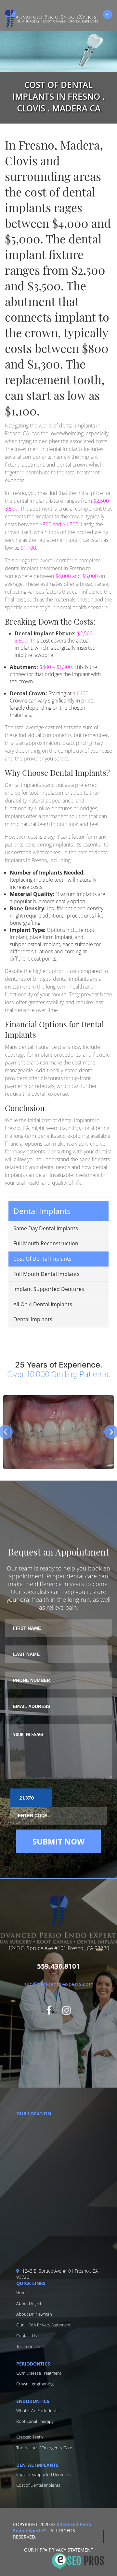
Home (22, 2293)
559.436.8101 (58, 1966)
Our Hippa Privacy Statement (59, 2550)
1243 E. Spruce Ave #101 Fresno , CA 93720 (57, 2274)
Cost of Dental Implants (42, 1259)
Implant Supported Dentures (49, 1289)
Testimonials (28, 2346)
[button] (58, 1194)
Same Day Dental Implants (46, 1228)
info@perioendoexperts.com (58, 1984)
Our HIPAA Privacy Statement (43, 2325)
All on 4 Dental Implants (43, 1304)
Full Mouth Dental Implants (46, 1274)
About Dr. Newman (34, 2314)
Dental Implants (33, 1319)
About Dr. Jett (29, 2303)
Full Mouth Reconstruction (46, 1243)
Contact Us (26, 2336)
